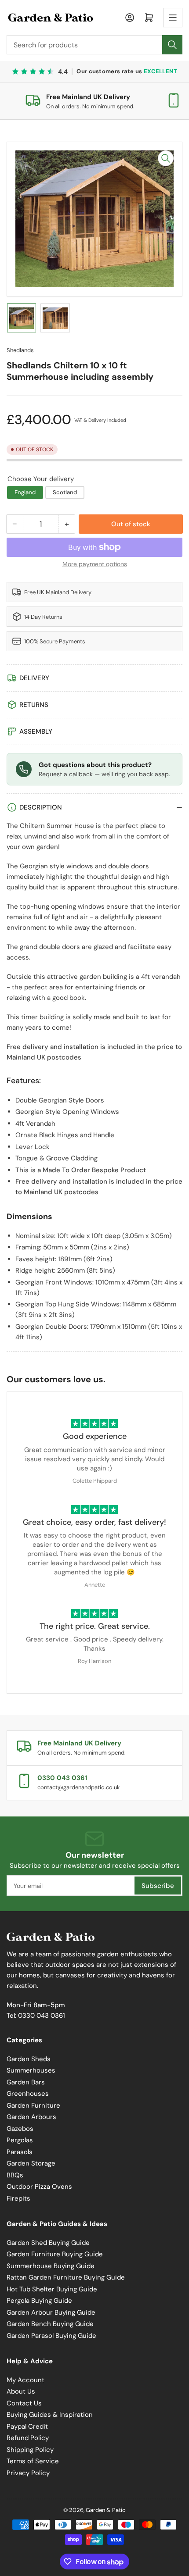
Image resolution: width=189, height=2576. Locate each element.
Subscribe (158, 1886)
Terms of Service (33, 2461)
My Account (25, 2380)
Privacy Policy (28, 2473)
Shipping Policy (30, 2450)
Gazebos (20, 2129)
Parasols (20, 2152)
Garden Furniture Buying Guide (55, 2254)
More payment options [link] (95, 564)
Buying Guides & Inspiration (50, 2415)
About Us (21, 2391)
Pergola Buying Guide (39, 2301)
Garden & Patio (106, 2510)
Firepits (18, 2198)
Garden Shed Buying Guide (48, 2243)
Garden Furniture (33, 2105)
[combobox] (94, 45)
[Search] (172, 45)
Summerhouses (31, 2070)
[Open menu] (173, 18)
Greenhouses (28, 2094)
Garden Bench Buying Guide (50, 2324)
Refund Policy (28, 2438)
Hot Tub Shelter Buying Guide (52, 2289)
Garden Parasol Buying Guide (51, 2336)
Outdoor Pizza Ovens (39, 2187)
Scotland (65, 492)
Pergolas (20, 2140)
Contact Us (24, 2403)
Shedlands (20, 350)
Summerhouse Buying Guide (51, 2266)
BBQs (15, 2175)
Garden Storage (31, 2163)
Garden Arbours (31, 2117)
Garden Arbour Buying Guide (51, 2312)
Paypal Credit (27, 2426)
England (25, 492)
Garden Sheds (29, 2059)
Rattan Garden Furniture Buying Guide (66, 2277)
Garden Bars (26, 2082)
